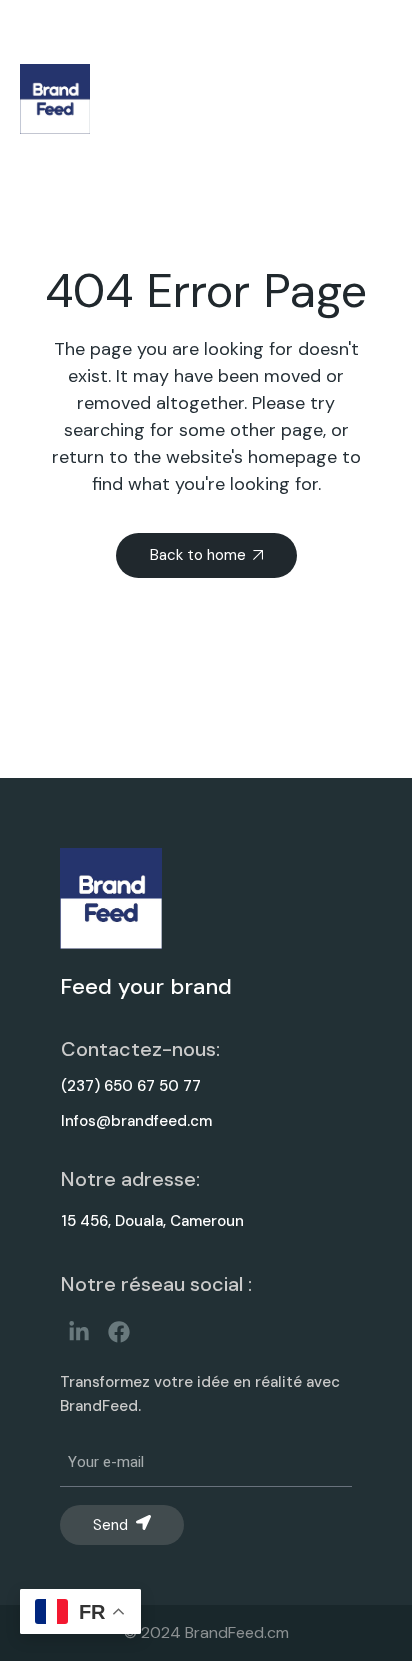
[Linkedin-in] (78, 1331)
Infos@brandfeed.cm (136, 1121)
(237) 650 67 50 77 (131, 1086)
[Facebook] (118, 1331)
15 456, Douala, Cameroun (152, 1221)
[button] (347, 99)
